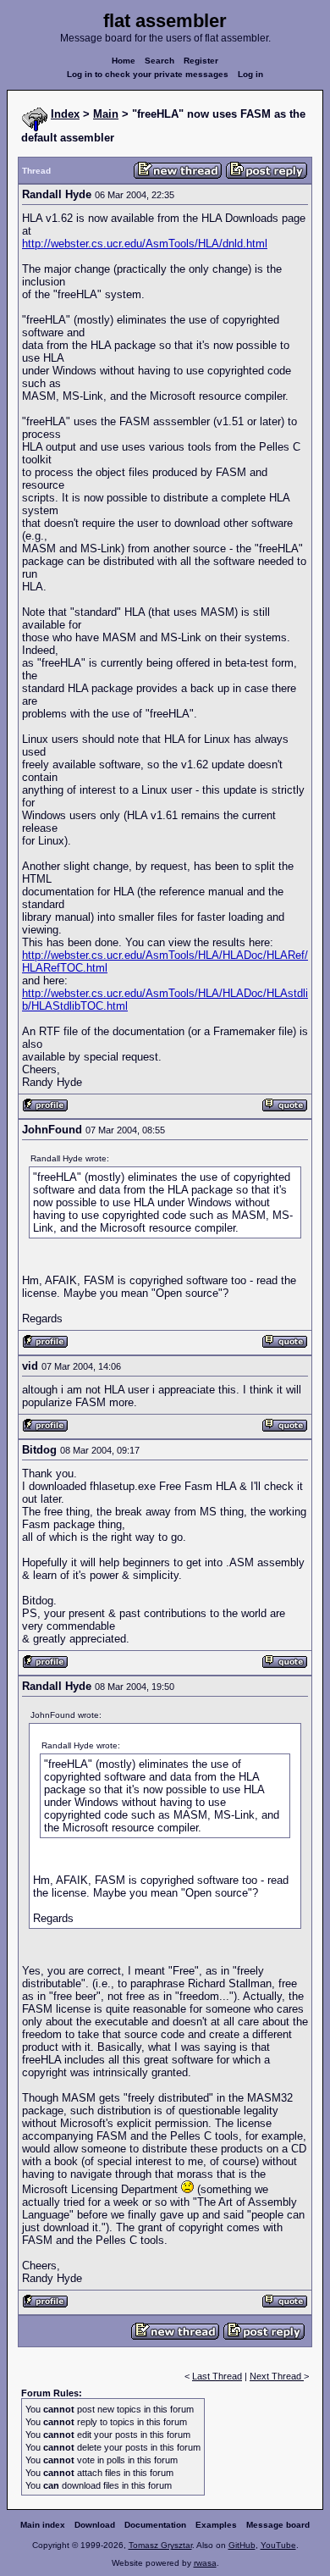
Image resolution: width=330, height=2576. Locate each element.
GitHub (242, 2545)
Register (201, 61)
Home (124, 61)
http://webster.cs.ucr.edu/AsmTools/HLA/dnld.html (145, 244)
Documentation (155, 2525)
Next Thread (277, 2376)
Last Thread (217, 2376)
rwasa (205, 2563)
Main (106, 114)
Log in (250, 74)
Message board (278, 2525)
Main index (43, 2525)
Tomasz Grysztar (160, 2545)
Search (159, 61)
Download (95, 2525)
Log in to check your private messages (148, 74)
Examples (216, 2525)
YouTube (278, 2545)
